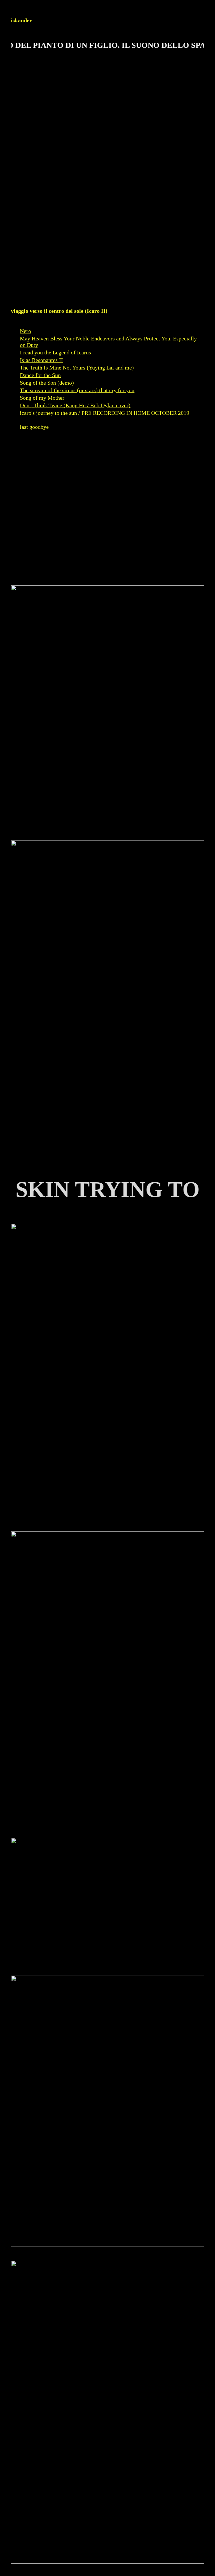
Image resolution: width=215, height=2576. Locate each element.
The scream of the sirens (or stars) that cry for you (77, 390)
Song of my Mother (42, 398)
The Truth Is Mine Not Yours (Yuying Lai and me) (77, 368)
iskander (21, 20)
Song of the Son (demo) (47, 383)
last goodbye (34, 427)
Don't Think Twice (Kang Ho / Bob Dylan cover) (75, 405)
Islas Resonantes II (41, 360)
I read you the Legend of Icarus (55, 352)
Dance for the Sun (40, 375)
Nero (25, 331)
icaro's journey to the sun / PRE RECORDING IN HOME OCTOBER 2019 (105, 413)
